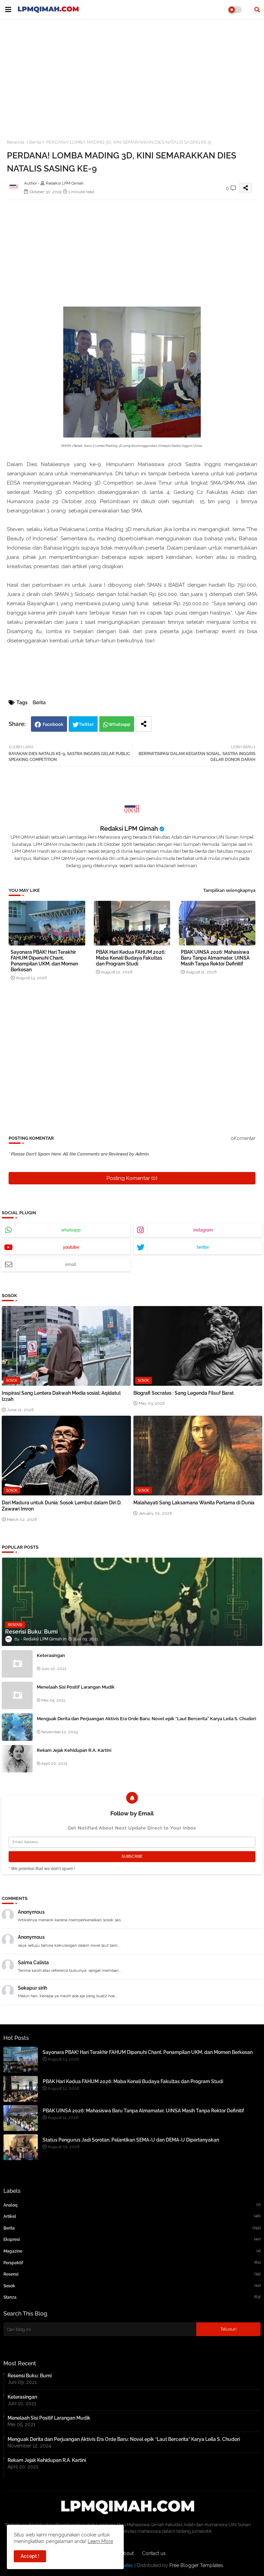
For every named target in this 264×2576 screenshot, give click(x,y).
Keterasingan (51, 1655)
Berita (35, 142)
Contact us (154, 2553)
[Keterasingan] (17, 1664)
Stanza (132, 2297)
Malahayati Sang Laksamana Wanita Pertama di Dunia (194, 1503)
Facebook (53, 724)
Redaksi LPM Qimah (129, 828)
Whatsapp (119, 724)
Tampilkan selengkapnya (229, 890)
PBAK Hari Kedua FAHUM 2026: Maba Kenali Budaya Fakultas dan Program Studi (131, 958)
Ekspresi (132, 2239)
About (127, 2553)
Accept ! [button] (30, 2556)
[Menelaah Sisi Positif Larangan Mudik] (17, 1695)
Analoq (132, 2205)
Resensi (132, 2274)
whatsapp (71, 1230)
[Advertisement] (132, 75)
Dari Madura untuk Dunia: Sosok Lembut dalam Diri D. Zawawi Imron (62, 1506)
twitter (203, 1247)
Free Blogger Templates (196, 2565)
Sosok (132, 2286)
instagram (203, 1230)
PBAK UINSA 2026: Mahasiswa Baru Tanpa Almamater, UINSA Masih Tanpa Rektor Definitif (215, 958)
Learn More (100, 2541)
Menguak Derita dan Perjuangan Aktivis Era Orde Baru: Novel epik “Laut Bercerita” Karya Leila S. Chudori (146, 1719)
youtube (71, 1247)
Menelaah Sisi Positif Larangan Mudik (76, 1687)
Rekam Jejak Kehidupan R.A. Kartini (74, 1750)
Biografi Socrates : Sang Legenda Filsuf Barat (184, 1393)
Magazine (132, 2251)
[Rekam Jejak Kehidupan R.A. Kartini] (17, 1759)
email (71, 1264)
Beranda (16, 142)
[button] (257, 10)
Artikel (132, 2216)
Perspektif (132, 2263)
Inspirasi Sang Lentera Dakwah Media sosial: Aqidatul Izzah (61, 1396)
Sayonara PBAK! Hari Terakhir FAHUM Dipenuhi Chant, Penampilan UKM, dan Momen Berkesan (44, 961)
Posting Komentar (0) (132, 1178)
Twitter (86, 724)
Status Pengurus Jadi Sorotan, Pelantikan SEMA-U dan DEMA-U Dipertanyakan (131, 2140)
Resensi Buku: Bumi (30, 2376)
